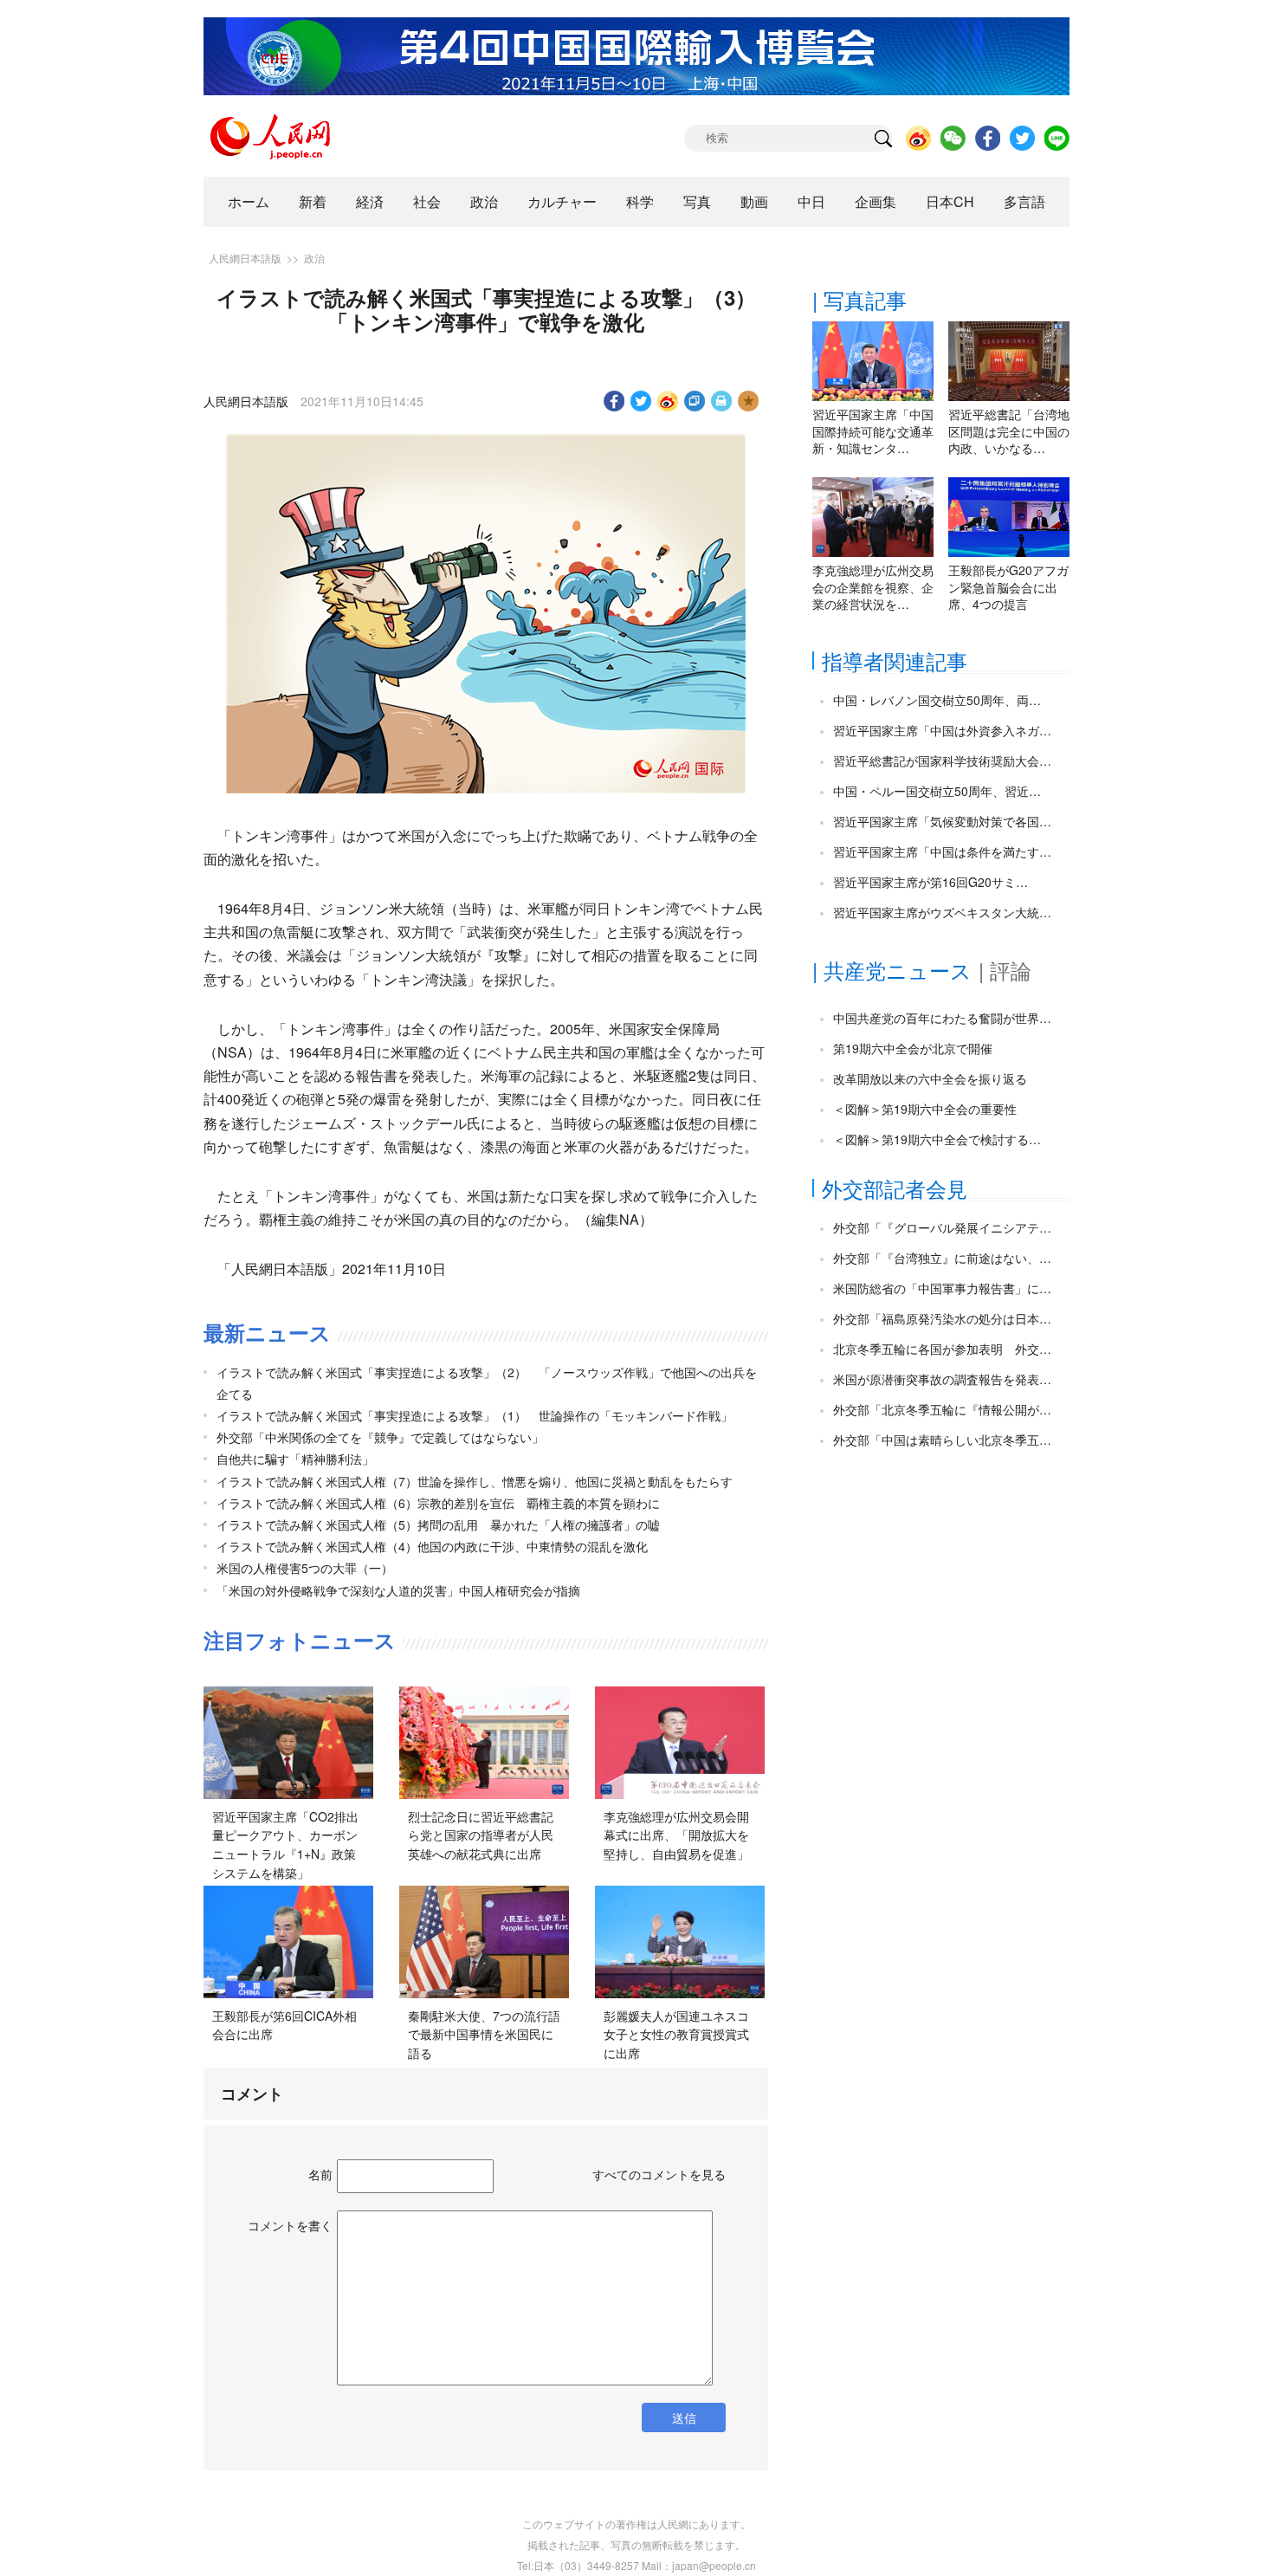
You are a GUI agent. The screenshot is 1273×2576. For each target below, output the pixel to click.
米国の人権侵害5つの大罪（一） (305, 1568)
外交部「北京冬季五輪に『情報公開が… (942, 1409)
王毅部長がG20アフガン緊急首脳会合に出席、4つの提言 (1008, 587)
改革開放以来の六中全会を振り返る (930, 1078)
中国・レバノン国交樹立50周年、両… (937, 700)
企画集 (876, 201)
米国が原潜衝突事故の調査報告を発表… (942, 1379)
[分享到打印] (722, 401)
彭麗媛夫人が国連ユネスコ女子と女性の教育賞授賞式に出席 (676, 2034)
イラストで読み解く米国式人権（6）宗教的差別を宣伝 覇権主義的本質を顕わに (438, 1503)
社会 (427, 201)
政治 (484, 201)
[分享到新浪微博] (668, 401)
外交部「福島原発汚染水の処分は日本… (942, 1318)
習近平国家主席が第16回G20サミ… (931, 882)
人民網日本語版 (245, 258)
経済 (370, 201)
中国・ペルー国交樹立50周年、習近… (937, 791)
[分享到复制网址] (695, 401)
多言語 (1024, 201)
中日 (811, 201)
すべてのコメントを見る (659, 2174)
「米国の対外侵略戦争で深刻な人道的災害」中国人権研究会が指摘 (398, 1590)
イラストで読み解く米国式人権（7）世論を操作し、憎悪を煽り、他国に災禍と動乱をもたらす (475, 1481)
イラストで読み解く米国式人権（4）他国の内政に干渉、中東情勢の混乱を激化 (432, 1546)
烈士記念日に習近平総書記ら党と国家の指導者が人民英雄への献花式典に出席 (481, 1835)
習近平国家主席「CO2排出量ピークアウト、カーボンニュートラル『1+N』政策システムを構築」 (285, 1845)
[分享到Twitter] (641, 401)
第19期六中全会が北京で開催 (913, 1048)
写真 (697, 201)
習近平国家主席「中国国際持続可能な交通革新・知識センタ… (873, 431)
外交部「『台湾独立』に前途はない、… (942, 1258)
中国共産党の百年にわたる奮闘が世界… (942, 1018)
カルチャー (562, 201)
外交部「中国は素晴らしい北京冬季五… (942, 1440)
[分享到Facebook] (614, 401)
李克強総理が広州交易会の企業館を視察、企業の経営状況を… (873, 587)
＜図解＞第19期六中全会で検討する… (937, 1139)
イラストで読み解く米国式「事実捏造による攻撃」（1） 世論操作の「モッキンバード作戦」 (475, 1415)
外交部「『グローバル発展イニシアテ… (942, 1227)
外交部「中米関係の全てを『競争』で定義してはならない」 (380, 1437)
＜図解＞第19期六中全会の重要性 (925, 1109)
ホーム (249, 201)
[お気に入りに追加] (749, 401)
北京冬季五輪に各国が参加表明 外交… (942, 1349)
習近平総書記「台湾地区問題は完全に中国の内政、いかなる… (1009, 431)
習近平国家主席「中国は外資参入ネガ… (942, 730)
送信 (684, 2417)
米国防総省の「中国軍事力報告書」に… (942, 1288)
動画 (754, 201)
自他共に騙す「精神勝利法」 (295, 1459)
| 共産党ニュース (892, 970)
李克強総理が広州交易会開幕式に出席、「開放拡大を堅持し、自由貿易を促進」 (676, 1835)
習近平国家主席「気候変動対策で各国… (942, 821)
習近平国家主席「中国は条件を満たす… (942, 851)
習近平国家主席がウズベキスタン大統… (942, 912)
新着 (313, 201)
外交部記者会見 (895, 1188)
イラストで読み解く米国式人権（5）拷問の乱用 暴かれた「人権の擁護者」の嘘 (438, 1524)
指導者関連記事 (895, 660)
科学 (640, 201)
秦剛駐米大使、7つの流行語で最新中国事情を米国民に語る (484, 2034)
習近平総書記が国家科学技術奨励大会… (942, 761)
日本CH (950, 201)
